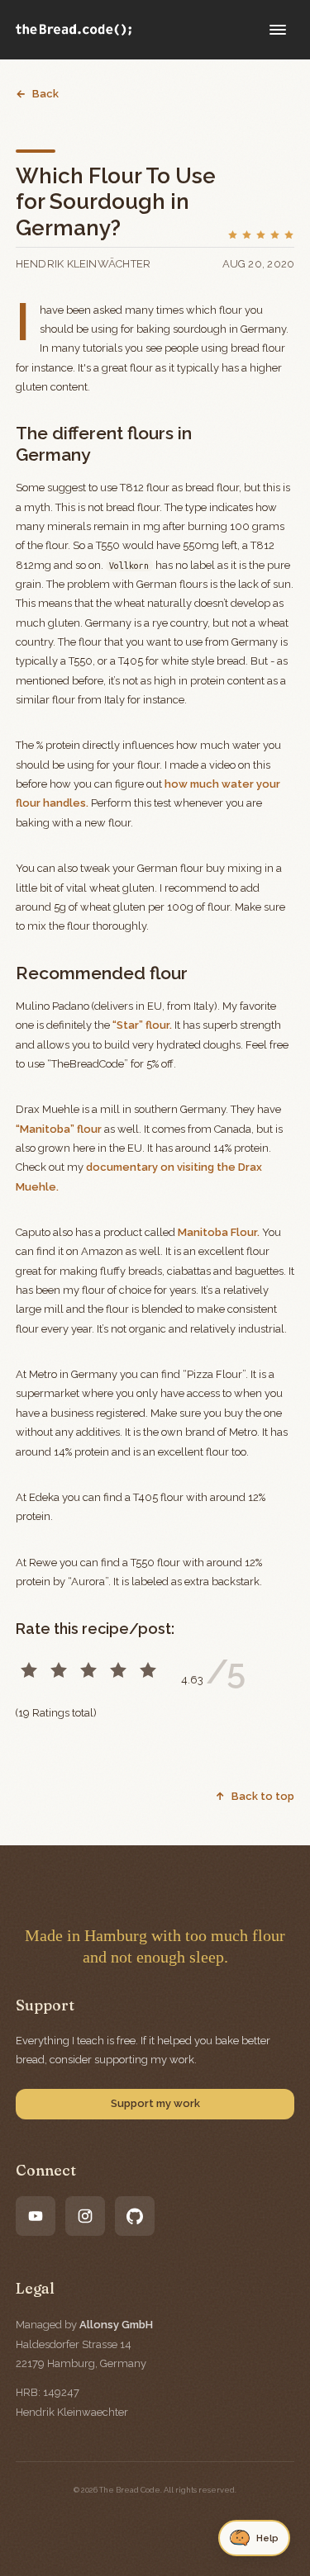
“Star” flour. (142, 1025)
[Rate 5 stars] (148, 1670)
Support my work (155, 2103)
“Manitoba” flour (59, 1129)
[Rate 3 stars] (88, 1670)
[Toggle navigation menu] (278, 30)
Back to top (263, 1796)
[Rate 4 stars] (118, 1670)
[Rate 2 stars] (59, 1670)
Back (45, 94)
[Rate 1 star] (29, 1670)
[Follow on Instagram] (85, 2216)
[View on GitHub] (135, 2216)
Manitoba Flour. (219, 1232)
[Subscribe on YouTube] (36, 2216)
